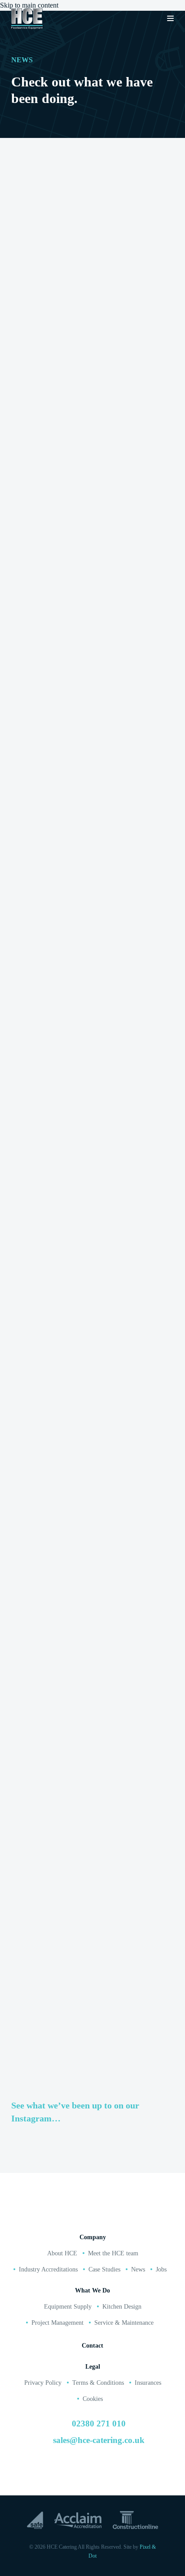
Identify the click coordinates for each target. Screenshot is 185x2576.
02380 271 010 (85, 2216)
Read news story (57, 437)
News (138, 2269)
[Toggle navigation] (170, 19)
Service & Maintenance (124, 2323)
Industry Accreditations (48, 2269)
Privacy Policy (43, 2383)
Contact (92, 2346)
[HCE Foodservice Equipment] (27, 19)
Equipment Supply (68, 2307)
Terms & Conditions (98, 2383)
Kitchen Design (122, 2307)
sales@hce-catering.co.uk (99, 2440)
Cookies (93, 2399)
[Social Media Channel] (64, 2470)
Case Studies (104, 2269)
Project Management (57, 2323)
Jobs (161, 2269)
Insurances (148, 2383)
